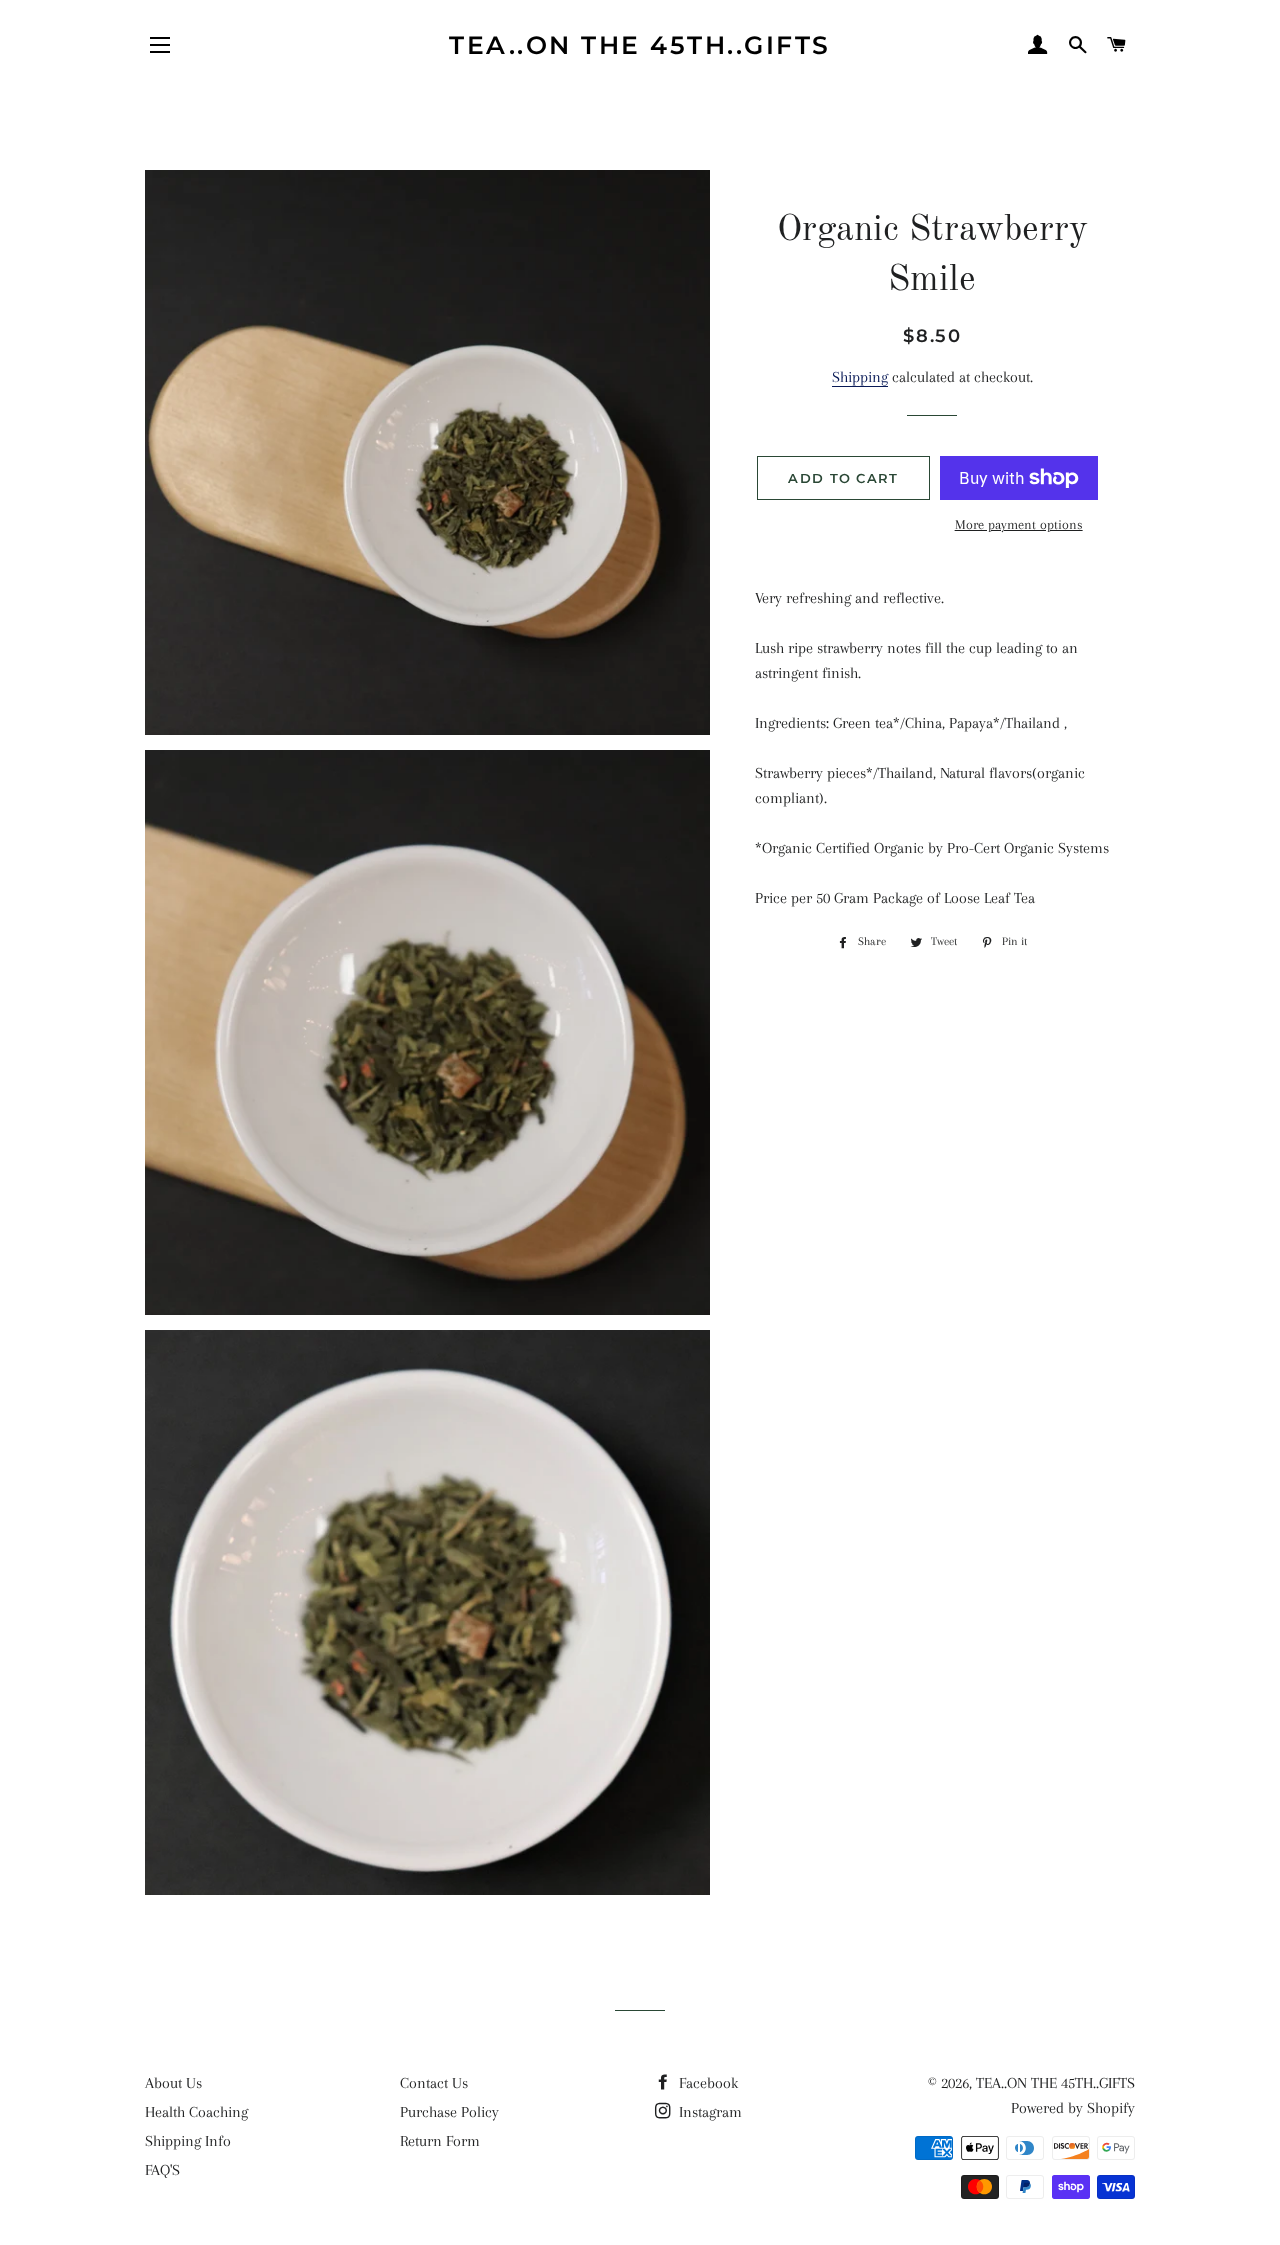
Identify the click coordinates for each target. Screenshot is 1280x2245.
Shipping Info (188, 2141)
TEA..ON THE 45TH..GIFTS (640, 45)
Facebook (706, 2083)
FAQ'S (162, 2170)
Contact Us (434, 2083)
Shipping (860, 377)
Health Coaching (196, 2112)
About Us (173, 2083)
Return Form (440, 2141)
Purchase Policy (449, 2112)
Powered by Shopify (1073, 2108)
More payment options (1019, 524)
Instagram (708, 2112)
